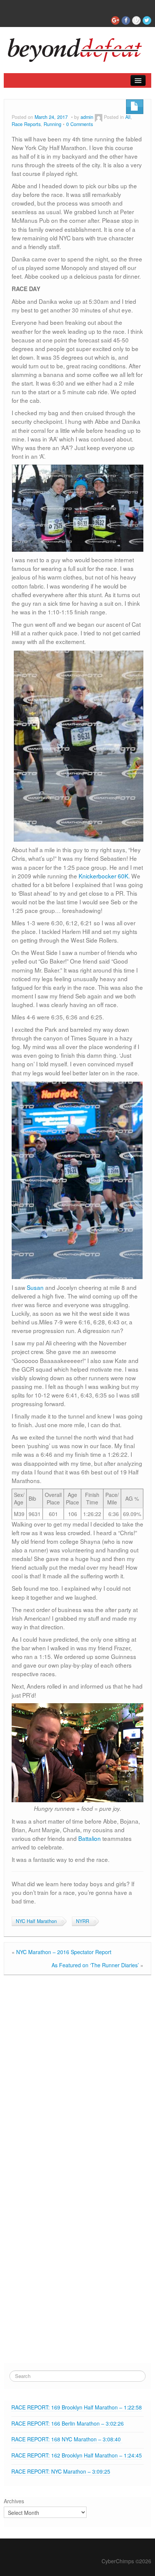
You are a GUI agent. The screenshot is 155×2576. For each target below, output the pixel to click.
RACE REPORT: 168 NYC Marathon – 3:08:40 (67, 2439)
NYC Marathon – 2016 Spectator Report (64, 1952)
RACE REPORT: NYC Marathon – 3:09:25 (61, 2471)
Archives (14, 2501)
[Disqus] (77, 2074)
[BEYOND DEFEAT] (77, 48)
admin (87, 117)
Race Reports (26, 124)
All (128, 117)
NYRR (83, 1921)
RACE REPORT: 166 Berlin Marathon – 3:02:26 (68, 2423)
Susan (35, 1287)
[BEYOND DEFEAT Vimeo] (136, 20)
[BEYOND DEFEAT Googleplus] (115, 20)
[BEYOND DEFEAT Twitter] (147, 20)
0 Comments (80, 124)
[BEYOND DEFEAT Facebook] (126, 20)
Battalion (90, 1838)
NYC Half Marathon (36, 1921)
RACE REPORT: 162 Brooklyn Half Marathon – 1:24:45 (77, 2455)
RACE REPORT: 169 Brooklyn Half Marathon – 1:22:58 (77, 2407)
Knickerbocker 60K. (104, 876)
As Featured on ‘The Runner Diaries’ (95, 1965)
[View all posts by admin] (99, 117)
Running (52, 124)
